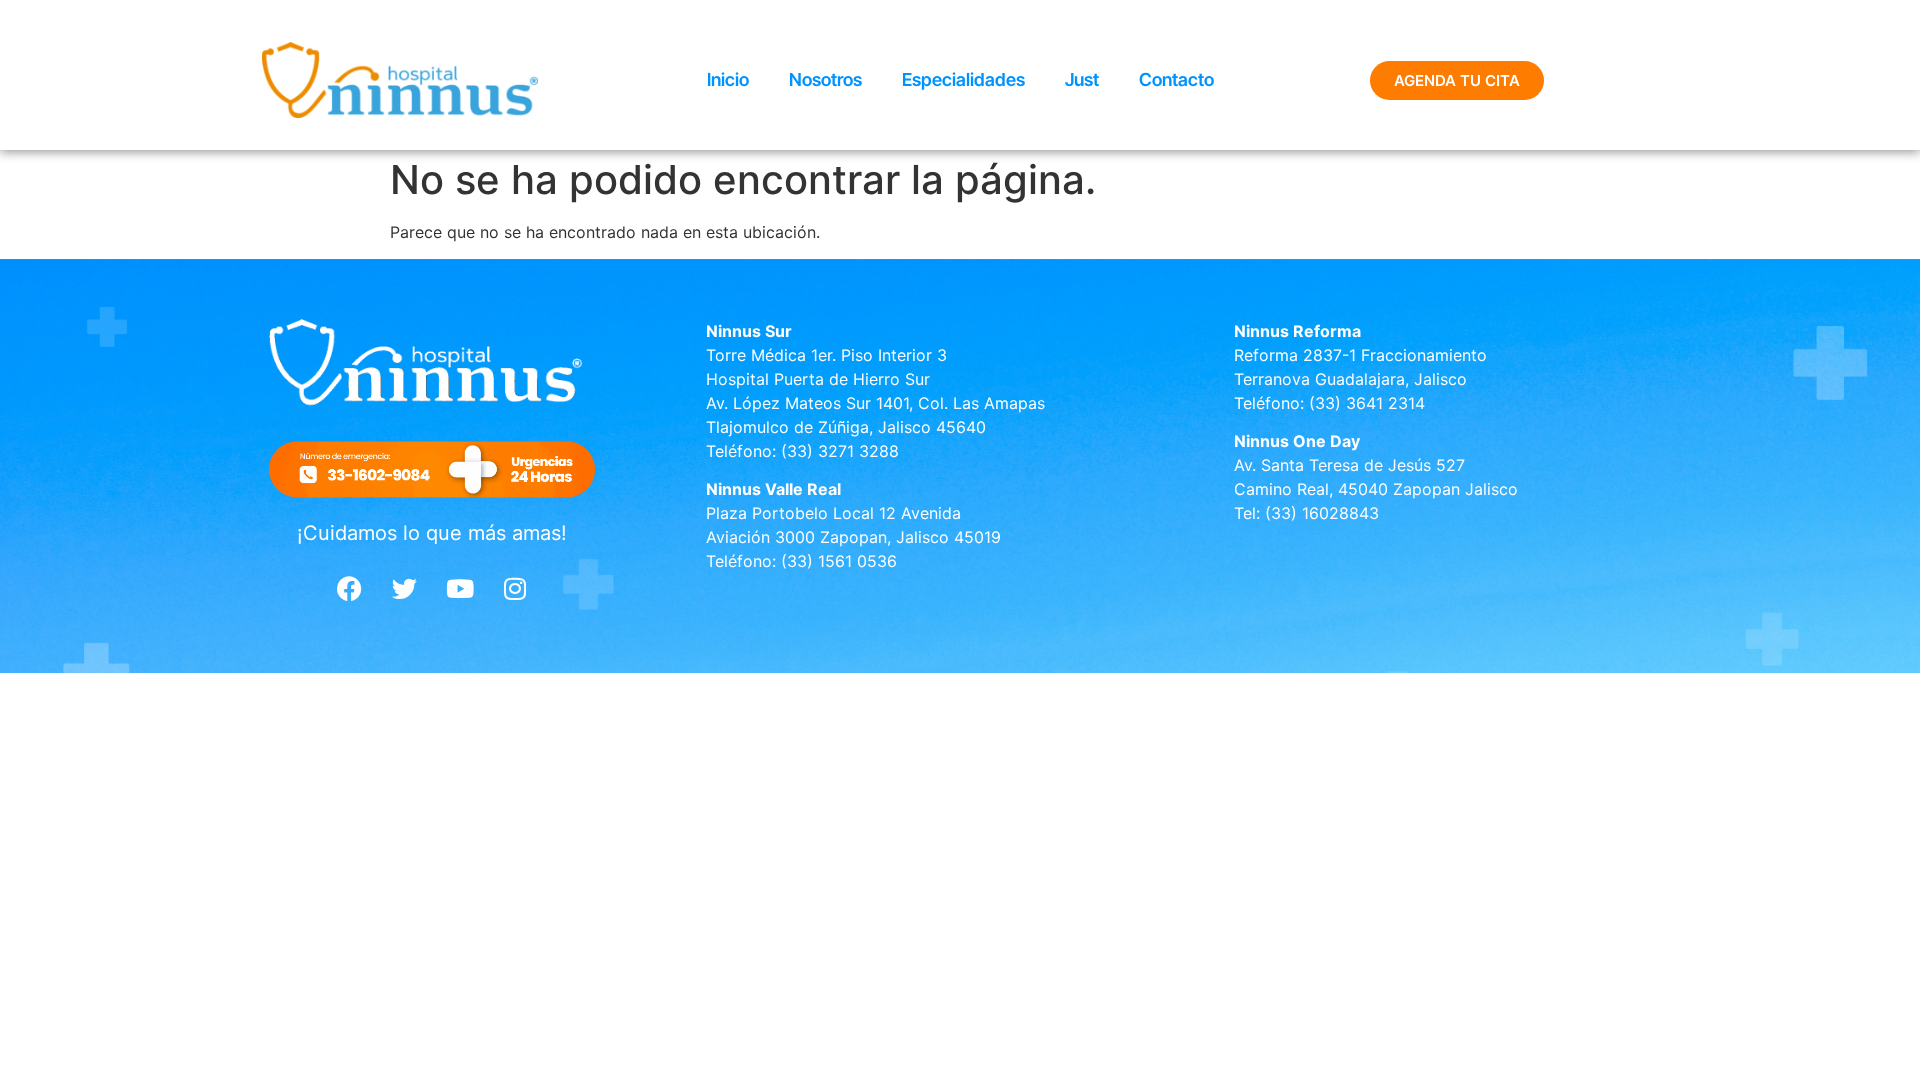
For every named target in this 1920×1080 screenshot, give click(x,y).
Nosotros (825, 79)
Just (1082, 79)
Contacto (1176, 79)
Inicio (728, 79)
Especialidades (963, 79)
